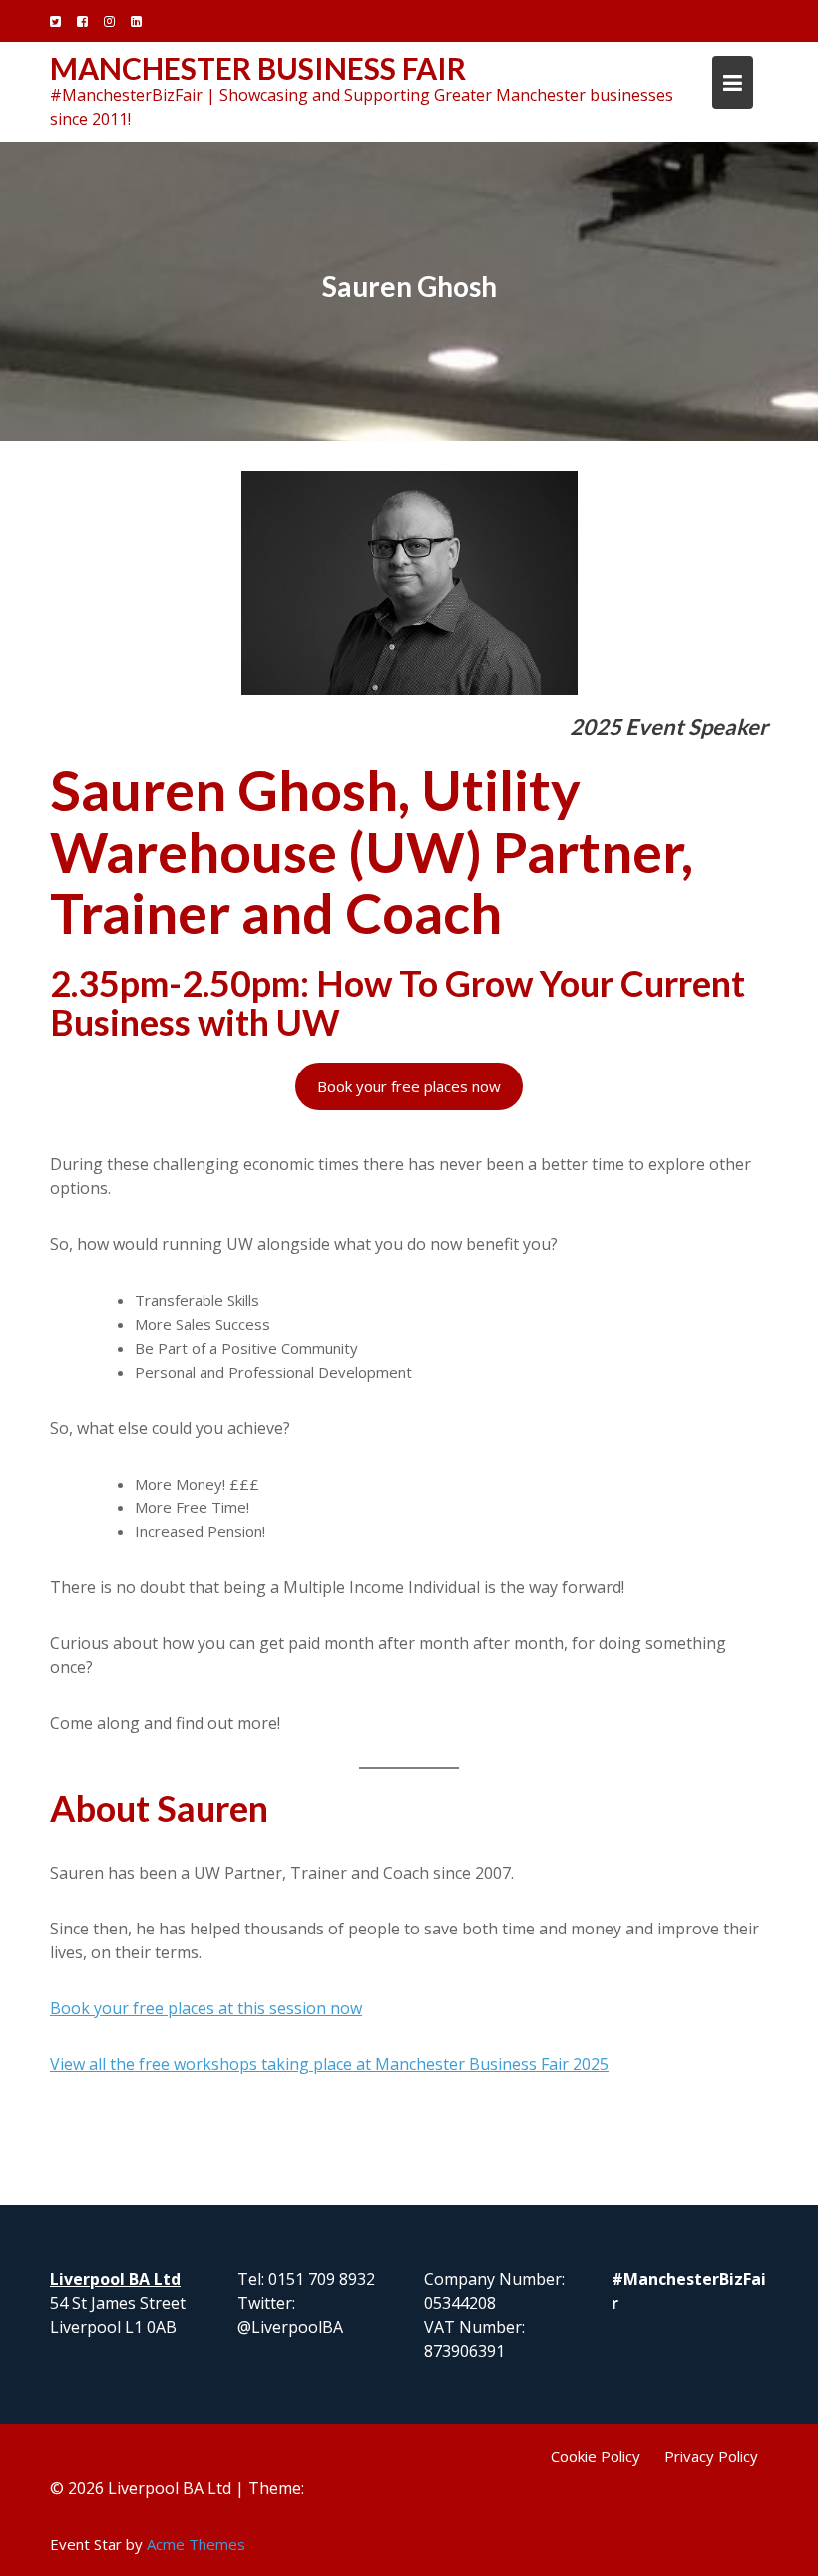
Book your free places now (409, 1086)
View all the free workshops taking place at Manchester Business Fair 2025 (329, 2064)
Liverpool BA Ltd (115, 2279)
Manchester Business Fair (258, 68)
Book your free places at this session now (206, 2008)
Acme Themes (196, 2544)
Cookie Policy (596, 2456)
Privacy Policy (711, 2456)
